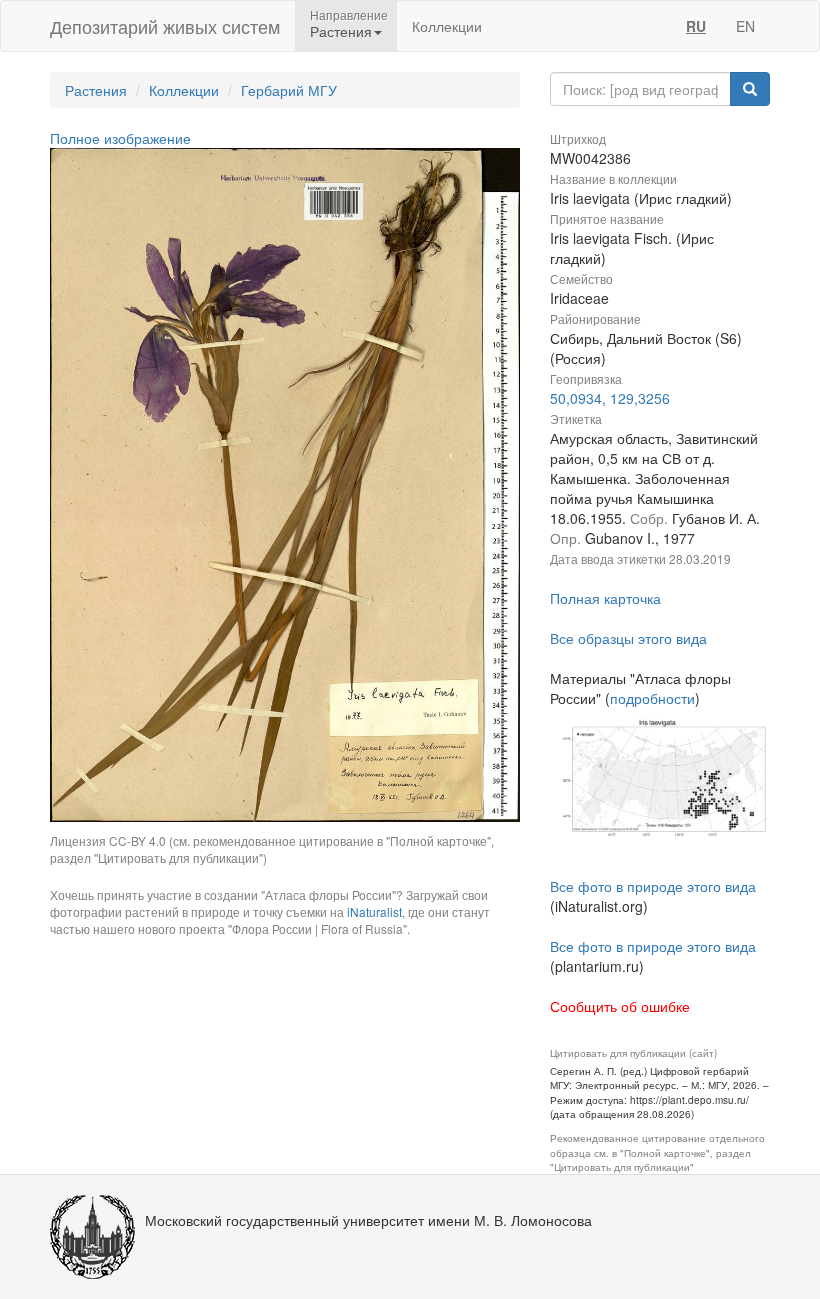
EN (745, 26)
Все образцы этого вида (628, 638)
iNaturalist (374, 911)
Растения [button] (341, 31)
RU (696, 26)
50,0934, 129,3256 (610, 398)
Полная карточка (605, 598)
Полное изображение (120, 138)
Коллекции (447, 26)
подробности (652, 698)
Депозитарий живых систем (165, 26)
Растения (96, 90)
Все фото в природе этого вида (653, 886)
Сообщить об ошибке (620, 1006)
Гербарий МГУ (289, 90)
